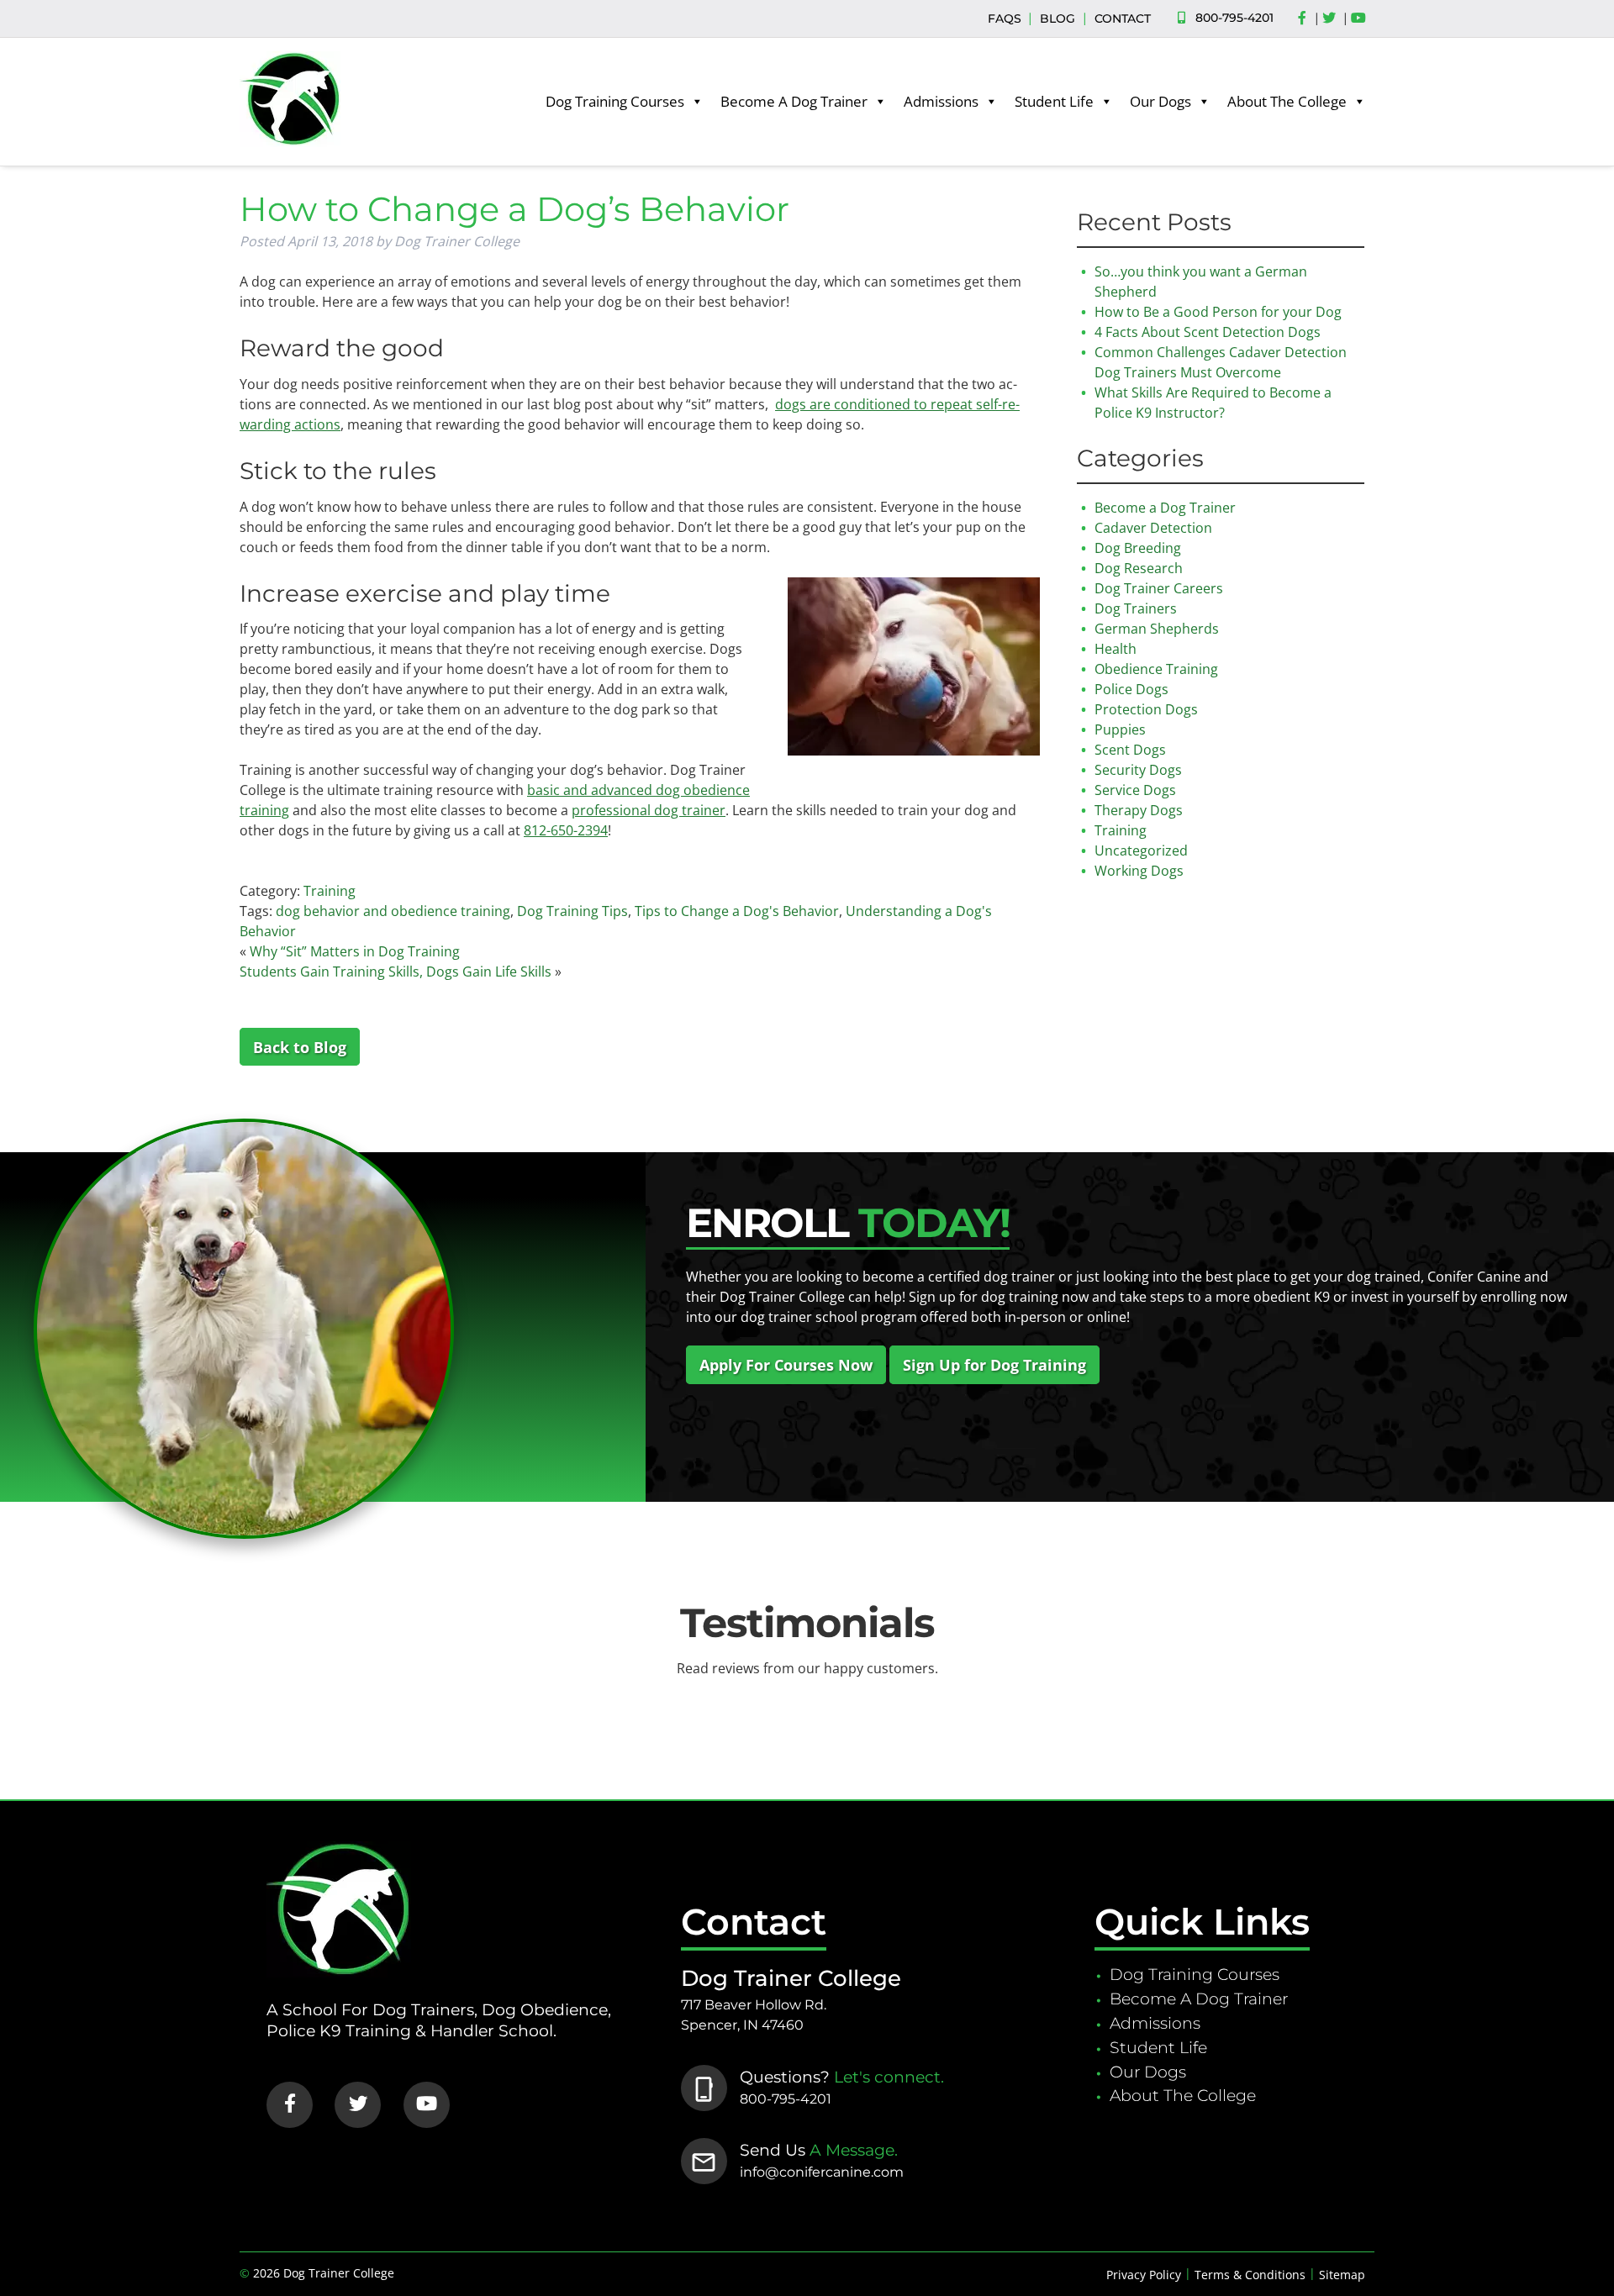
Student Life (1054, 101)
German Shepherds (1157, 629)
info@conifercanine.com (822, 2172)
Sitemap (1342, 2275)
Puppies (1120, 729)
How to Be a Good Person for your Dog (1218, 312)
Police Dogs (1131, 689)
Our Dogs (1160, 101)
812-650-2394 (566, 830)
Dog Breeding (1138, 548)
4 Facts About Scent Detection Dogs (1208, 332)
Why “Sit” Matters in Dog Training (355, 951)
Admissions (941, 101)
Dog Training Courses (615, 101)
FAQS (1005, 18)
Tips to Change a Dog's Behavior (737, 911)
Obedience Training (1156, 669)
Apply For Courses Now (786, 1365)
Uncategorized (1141, 850)
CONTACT (1123, 18)
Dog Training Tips (572, 911)
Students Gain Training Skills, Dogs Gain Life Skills (396, 972)
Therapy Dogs (1139, 810)
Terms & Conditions (1250, 2275)
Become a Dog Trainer (1165, 508)
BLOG (1058, 18)
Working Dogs (1139, 871)
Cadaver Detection (1153, 528)
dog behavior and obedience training (393, 911)
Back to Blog (300, 1046)
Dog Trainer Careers (1159, 588)
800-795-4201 (1234, 18)
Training (330, 891)
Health (1116, 649)
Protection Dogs (1146, 709)
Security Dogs (1138, 770)
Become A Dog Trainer (794, 101)
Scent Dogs (1130, 750)
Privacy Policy (1144, 2275)
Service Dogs (1135, 790)
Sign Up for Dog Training (994, 1365)
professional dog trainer (649, 810)
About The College (1287, 101)
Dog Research (1139, 568)
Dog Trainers (1136, 608)
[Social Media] (1306, 18)
